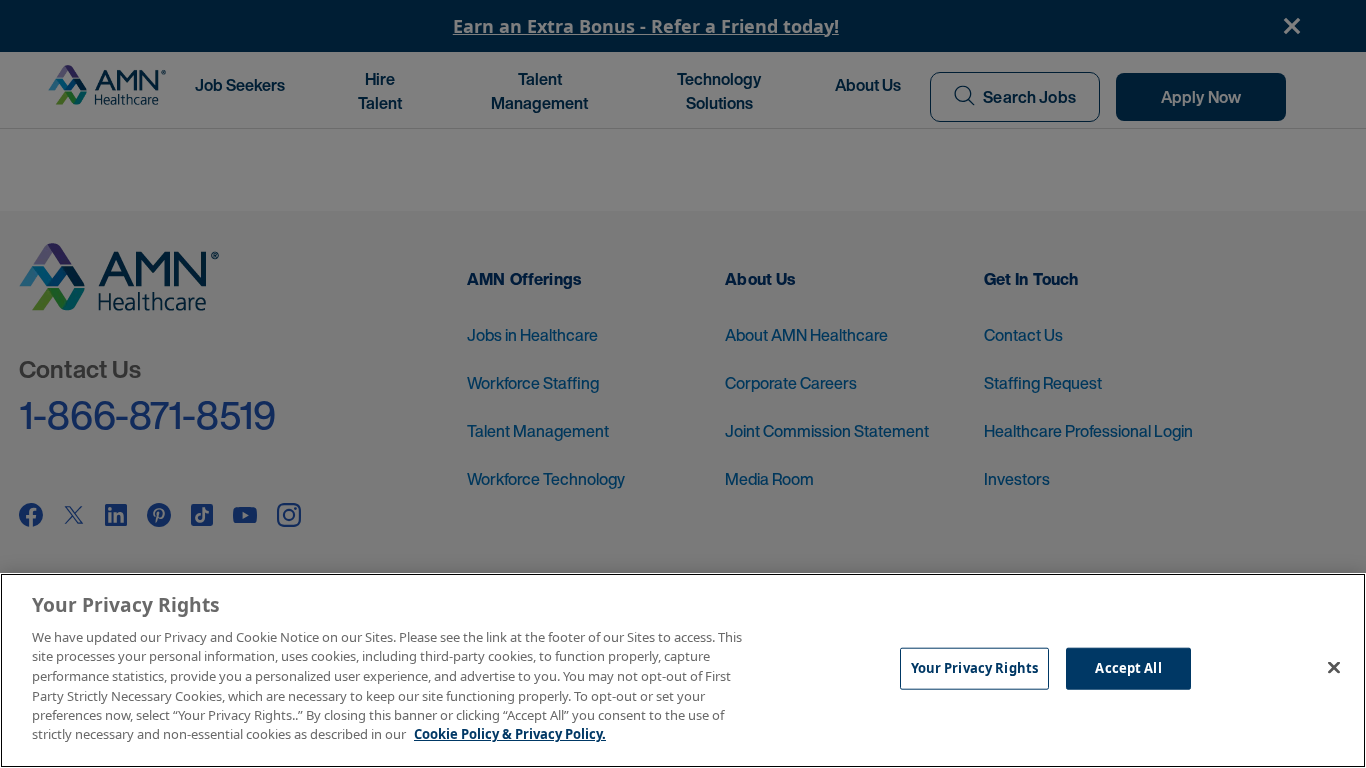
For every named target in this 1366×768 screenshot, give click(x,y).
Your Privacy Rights (974, 668)
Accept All (1128, 668)
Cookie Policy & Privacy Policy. (510, 734)
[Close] (1334, 668)
